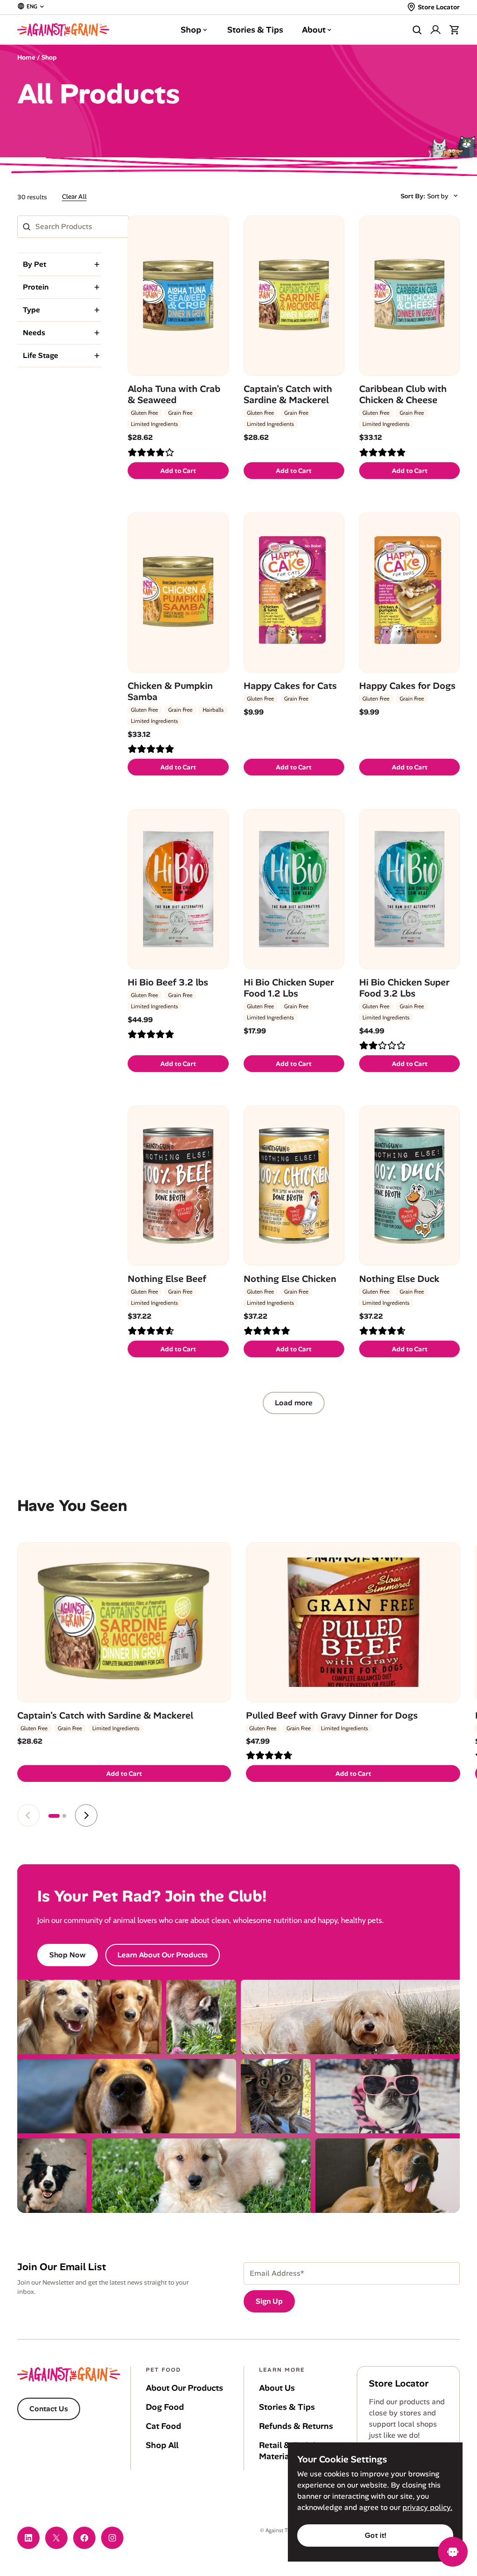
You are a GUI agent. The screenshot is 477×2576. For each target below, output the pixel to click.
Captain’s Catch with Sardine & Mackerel (288, 394)
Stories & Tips (255, 30)
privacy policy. (427, 2507)
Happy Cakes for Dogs (407, 686)
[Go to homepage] (63, 30)
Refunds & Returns (296, 2426)
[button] (54, 1816)
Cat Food (164, 2426)
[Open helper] (453, 2552)
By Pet (34, 264)
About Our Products (184, 2388)
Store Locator (439, 7)
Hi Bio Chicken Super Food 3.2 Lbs (404, 988)
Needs (34, 333)
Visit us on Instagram (112, 2538)
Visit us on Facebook (84, 2538)
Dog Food (165, 2407)
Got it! (375, 2535)
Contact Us (49, 2409)
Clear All (74, 196)
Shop (191, 30)
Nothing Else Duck (399, 1279)
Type (31, 310)
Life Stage (41, 355)
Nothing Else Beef (167, 1279)
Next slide (86, 1815)
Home (26, 57)
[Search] (417, 30)
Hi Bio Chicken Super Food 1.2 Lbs (289, 988)
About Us (277, 2388)
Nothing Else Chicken (290, 1279)
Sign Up (269, 2301)
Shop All (162, 2445)
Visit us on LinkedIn (28, 2538)
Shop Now (68, 1955)
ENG (32, 6)
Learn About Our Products (163, 1955)
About (314, 30)
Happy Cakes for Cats (290, 686)
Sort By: (413, 196)
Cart (454, 30)
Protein (36, 287)
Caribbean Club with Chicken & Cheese (403, 394)
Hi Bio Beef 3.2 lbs (168, 982)
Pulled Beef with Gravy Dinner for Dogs (332, 1715)
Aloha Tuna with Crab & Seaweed (174, 394)
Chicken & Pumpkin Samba (170, 691)
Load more (294, 1403)
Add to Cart (178, 471)
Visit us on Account (436, 30)
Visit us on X (56, 2538)
